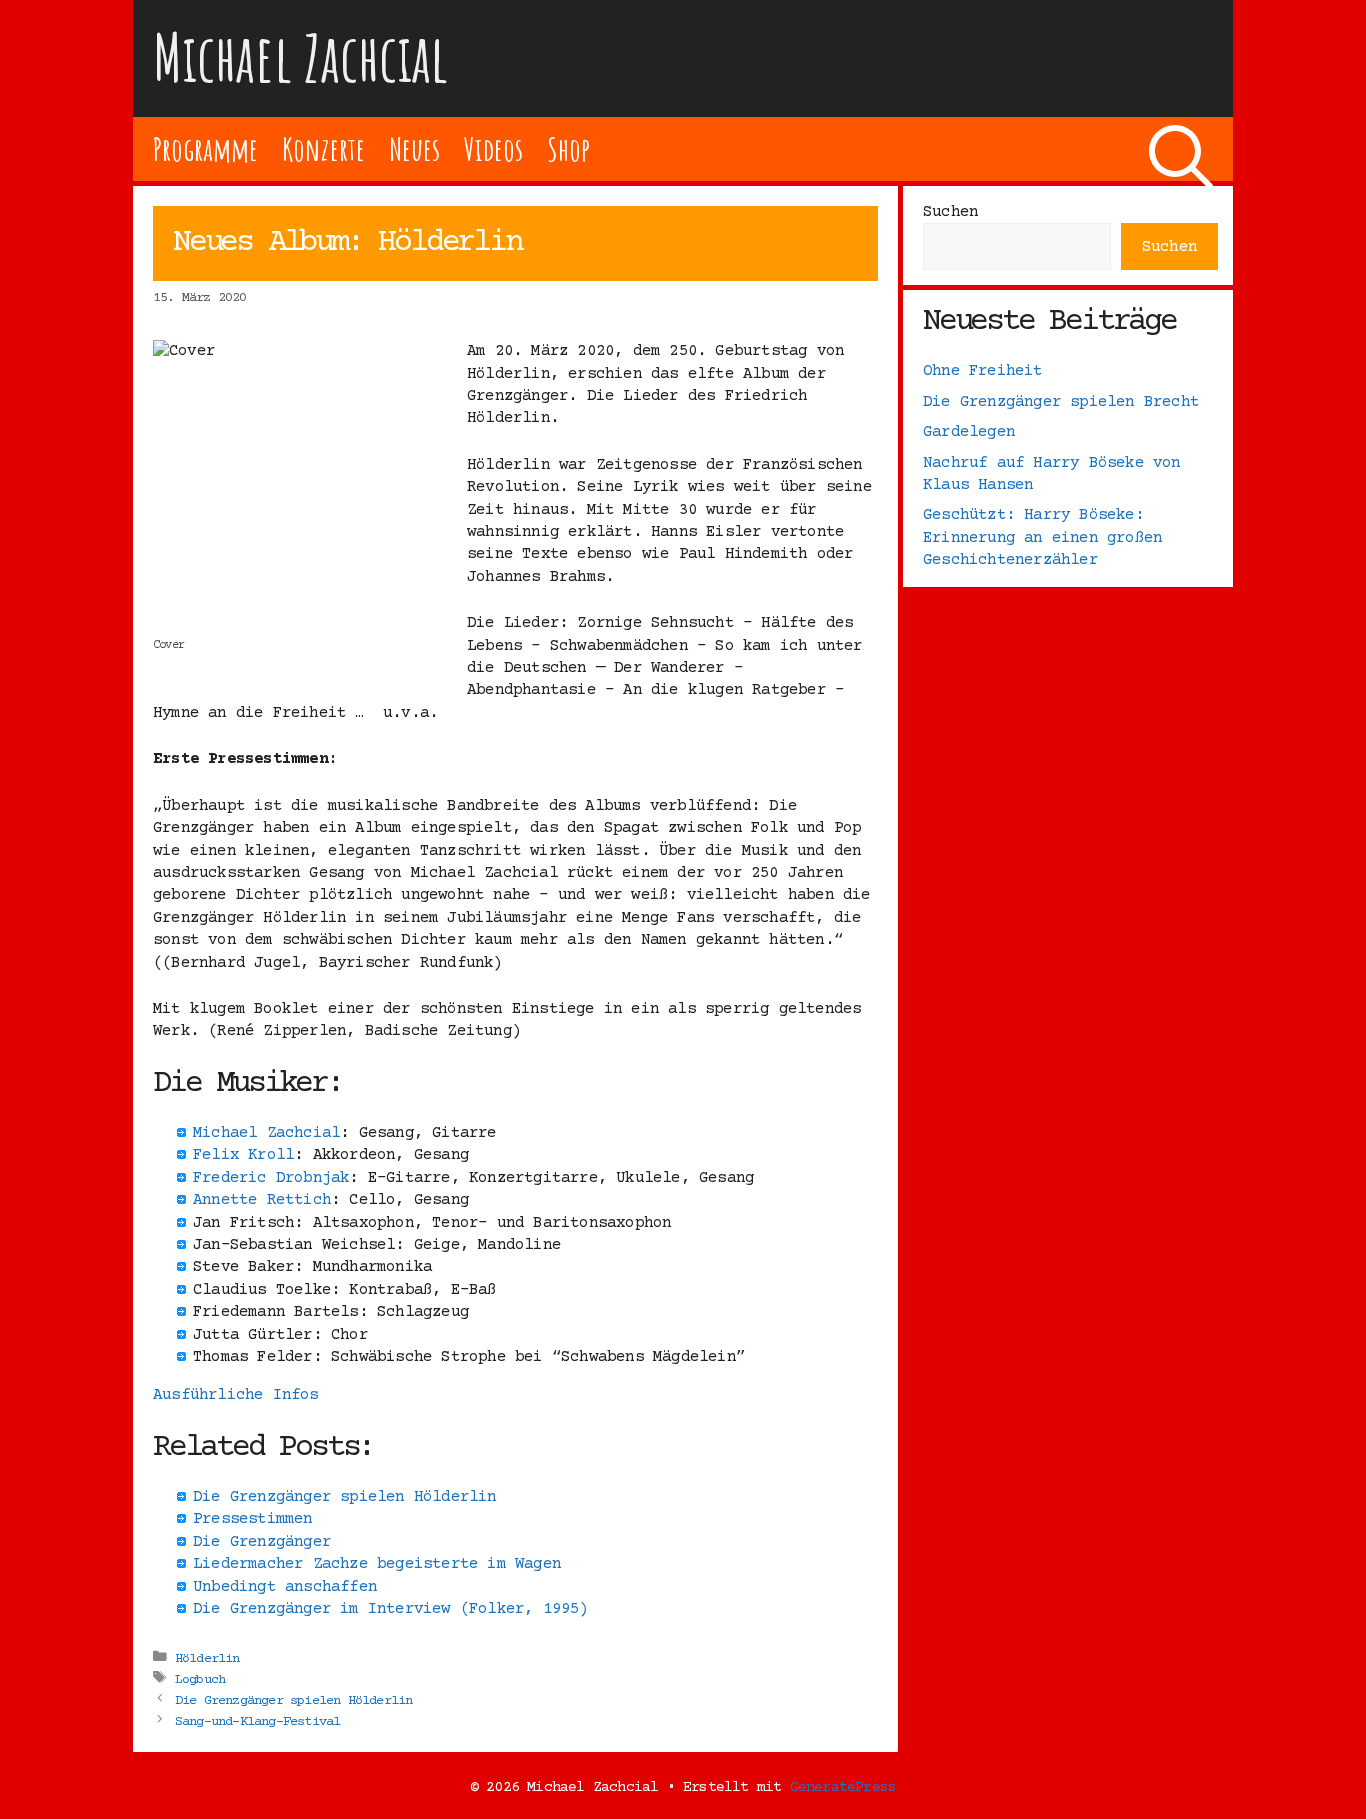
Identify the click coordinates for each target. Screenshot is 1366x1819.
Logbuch (200, 1679)
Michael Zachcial (301, 57)
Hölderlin (207, 1658)
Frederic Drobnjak (271, 1178)
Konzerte (323, 148)
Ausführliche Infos (236, 1395)
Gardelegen (969, 432)
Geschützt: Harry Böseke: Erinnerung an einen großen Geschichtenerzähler (1042, 537)
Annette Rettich (262, 1200)
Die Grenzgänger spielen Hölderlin (294, 1700)
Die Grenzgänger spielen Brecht (1061, 402)
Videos (493, 148)
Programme (205, 148)
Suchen (950, 212)
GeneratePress (843, 1787)
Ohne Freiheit (983, 371)
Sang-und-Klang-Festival (258, 1721)
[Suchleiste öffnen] (1181, 149)
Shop (568, 148)
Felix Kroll (243, 1155)
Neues (414, 148)
